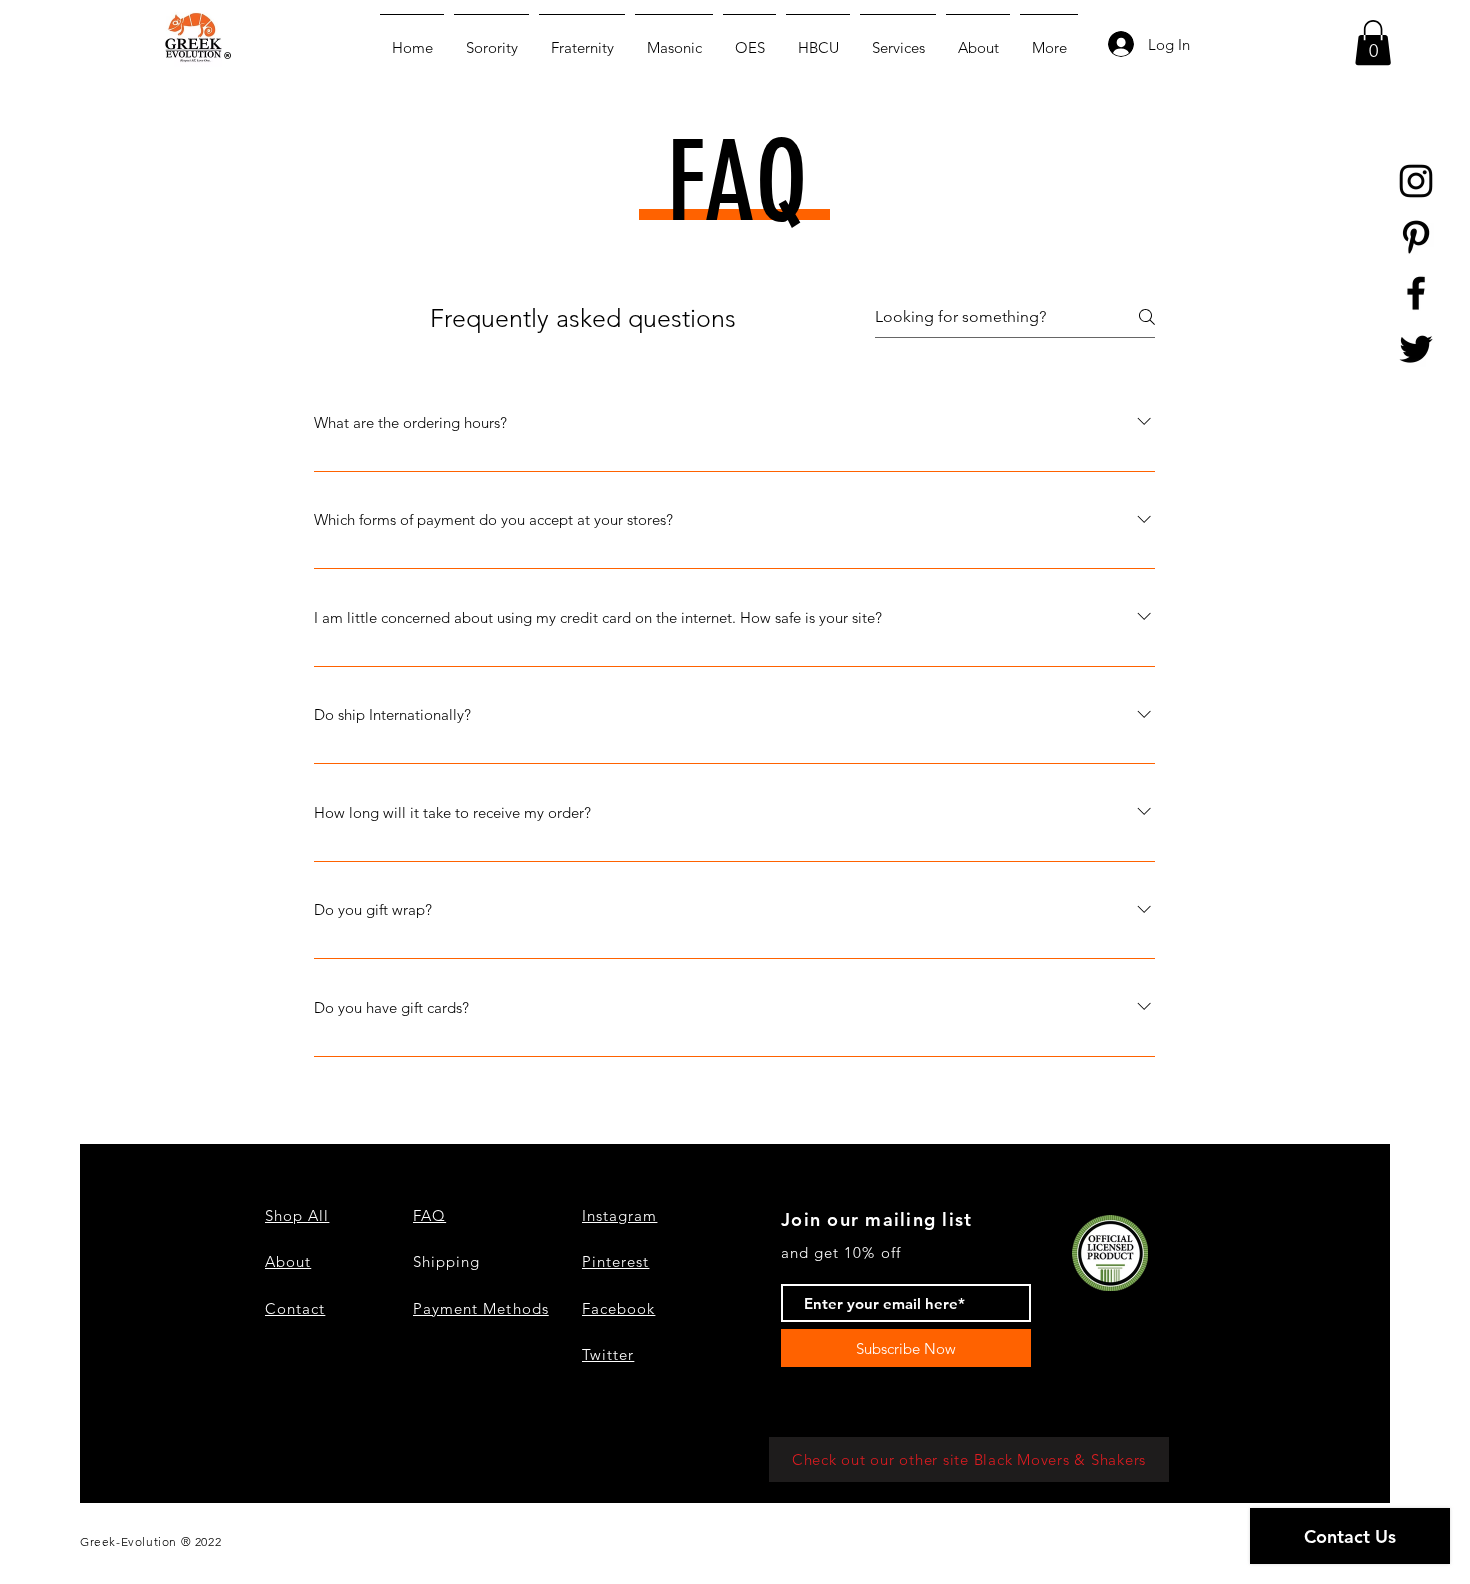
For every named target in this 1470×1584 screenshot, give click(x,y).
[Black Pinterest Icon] (1416, 237)
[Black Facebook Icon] (1416, 293)
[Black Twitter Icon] (1416, 349)
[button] (1373, 42)
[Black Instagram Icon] (1416, 181)
